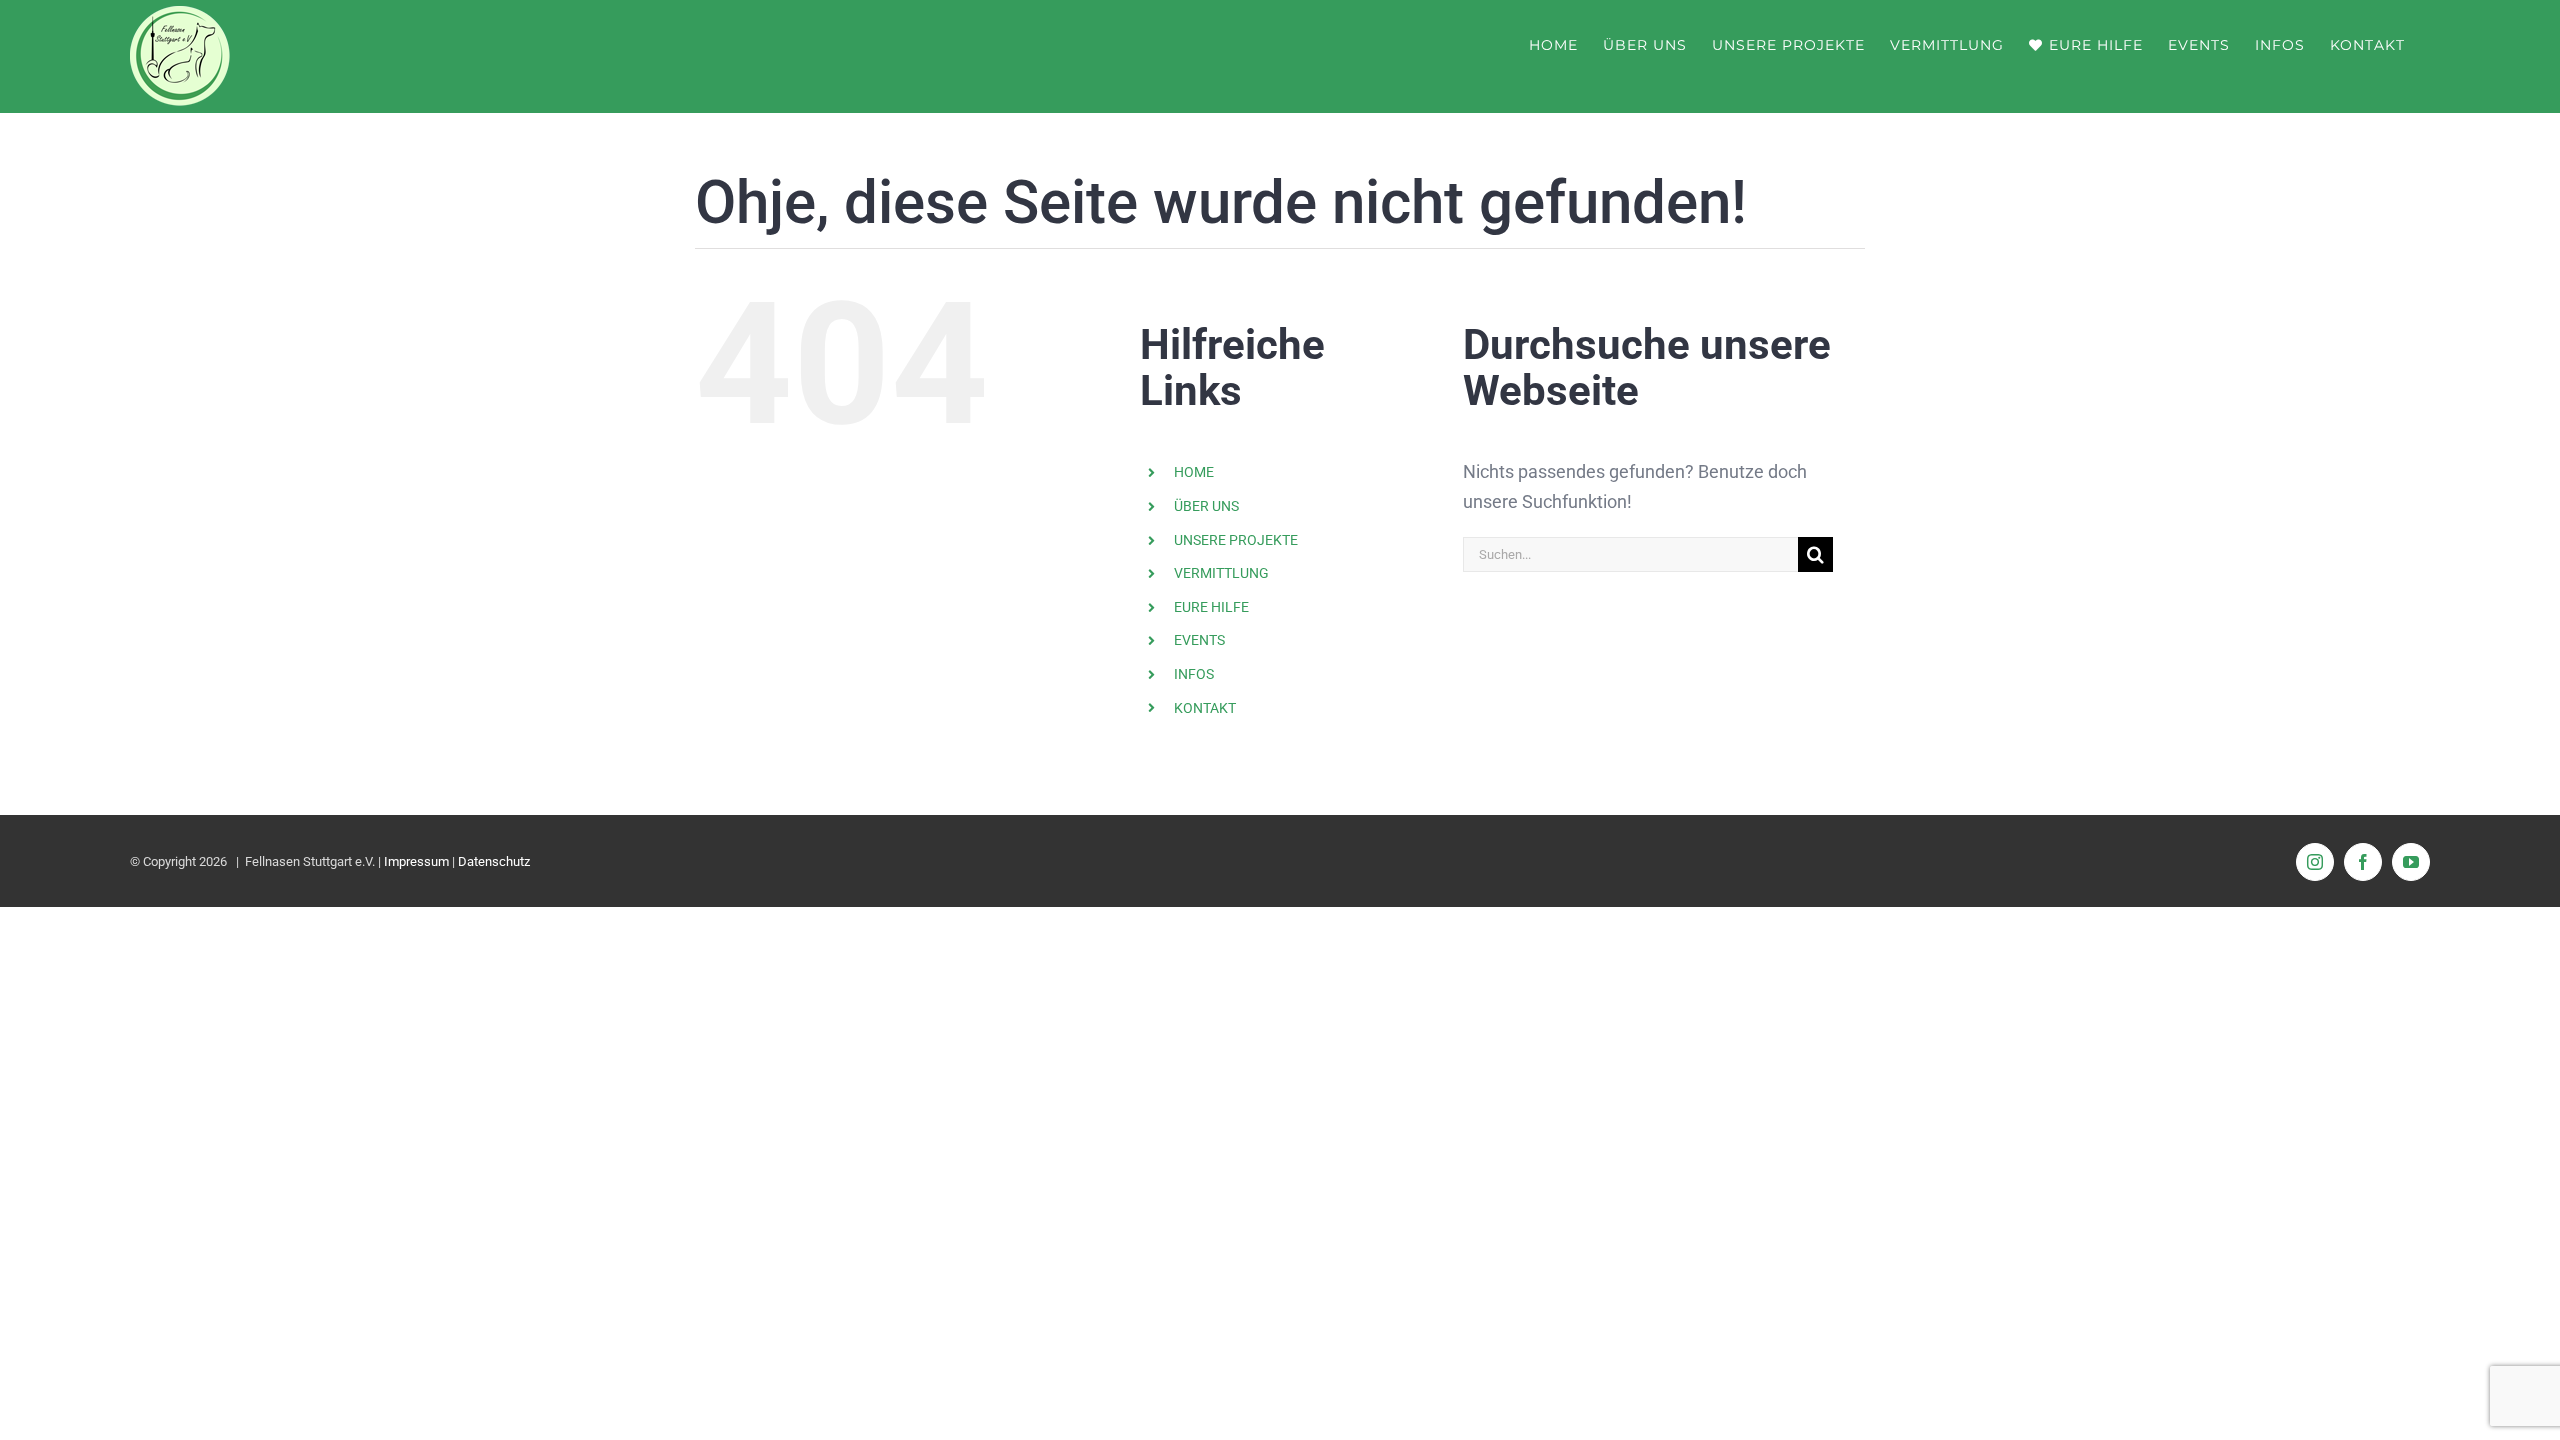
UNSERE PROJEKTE (1236, 540)
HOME (1194, 472)
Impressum (416, 861)
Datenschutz (494, 861)
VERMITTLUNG (1221, 573)
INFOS (1194, 674)
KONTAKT (1205, 708)
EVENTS (1199, 640)
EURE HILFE (1211, 607)
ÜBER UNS (1206, 506)
